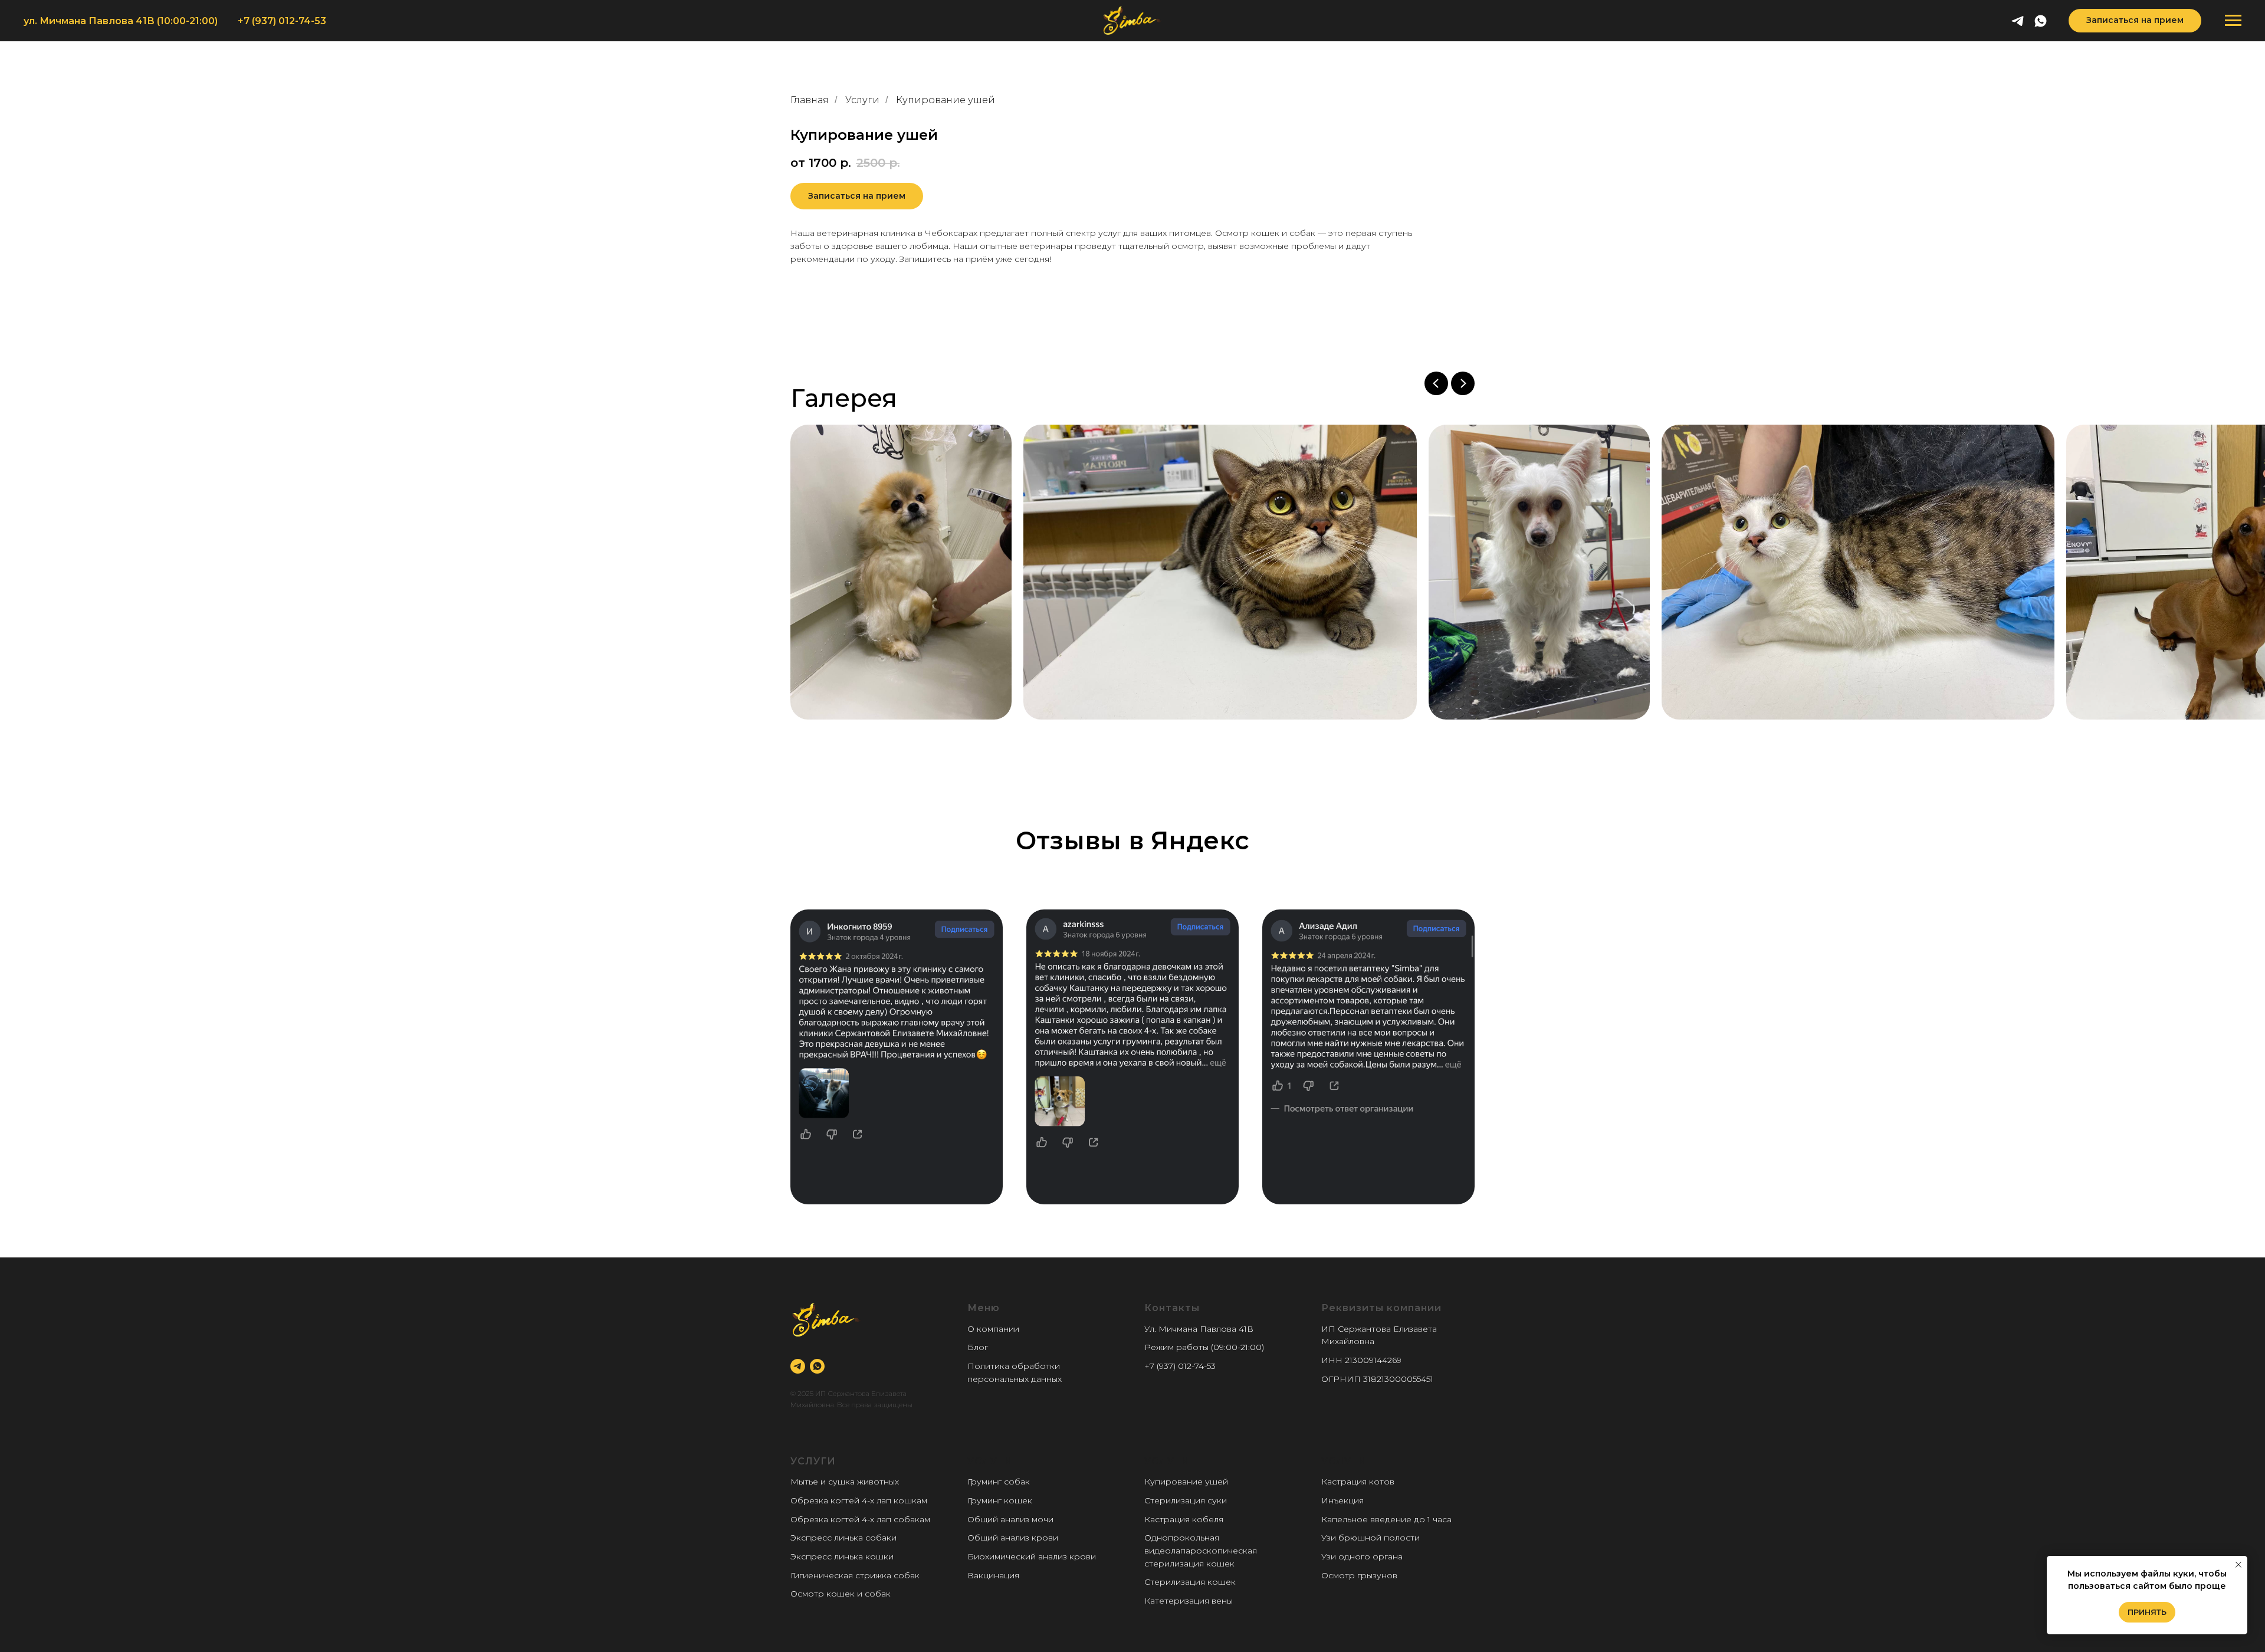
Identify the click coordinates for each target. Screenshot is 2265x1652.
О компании (993, 1329)
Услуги (862, 100)
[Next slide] (1463, 383)
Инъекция (1342, 1500)
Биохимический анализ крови (1032, 1556)
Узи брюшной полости (1371, 1538)
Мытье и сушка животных (845, 1482)
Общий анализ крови (1013, 1538)
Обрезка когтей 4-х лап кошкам (859, 1500)
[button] (2135, 21)
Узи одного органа (1362, 1556)
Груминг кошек (1000, 1500)
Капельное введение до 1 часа (1386, 1519)
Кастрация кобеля (1184, 1519)
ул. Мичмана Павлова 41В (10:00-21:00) (121, 21)
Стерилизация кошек (1190, 1582)
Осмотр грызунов (1359, 1575)
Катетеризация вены (1189, 1601)
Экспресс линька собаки (843, 1538)
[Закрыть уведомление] (2238, 1565)
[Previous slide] (1436, 383)
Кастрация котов (1358, 1482)
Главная (810, 100)
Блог (978, 1347)
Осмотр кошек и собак (841, 1594)
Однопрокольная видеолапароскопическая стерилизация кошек (1201, 1550)
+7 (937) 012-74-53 (282, 21)
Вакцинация (993, 1575)
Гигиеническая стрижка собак (855, 1575)
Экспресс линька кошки (842, 1556)
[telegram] (2018, 21)
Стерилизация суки (1186, 1500)
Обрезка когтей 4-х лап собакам (860, 1519)
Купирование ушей (1186, 1482)
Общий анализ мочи (1010, 1519)
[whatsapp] (2041, 21)
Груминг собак (999, 1482)
